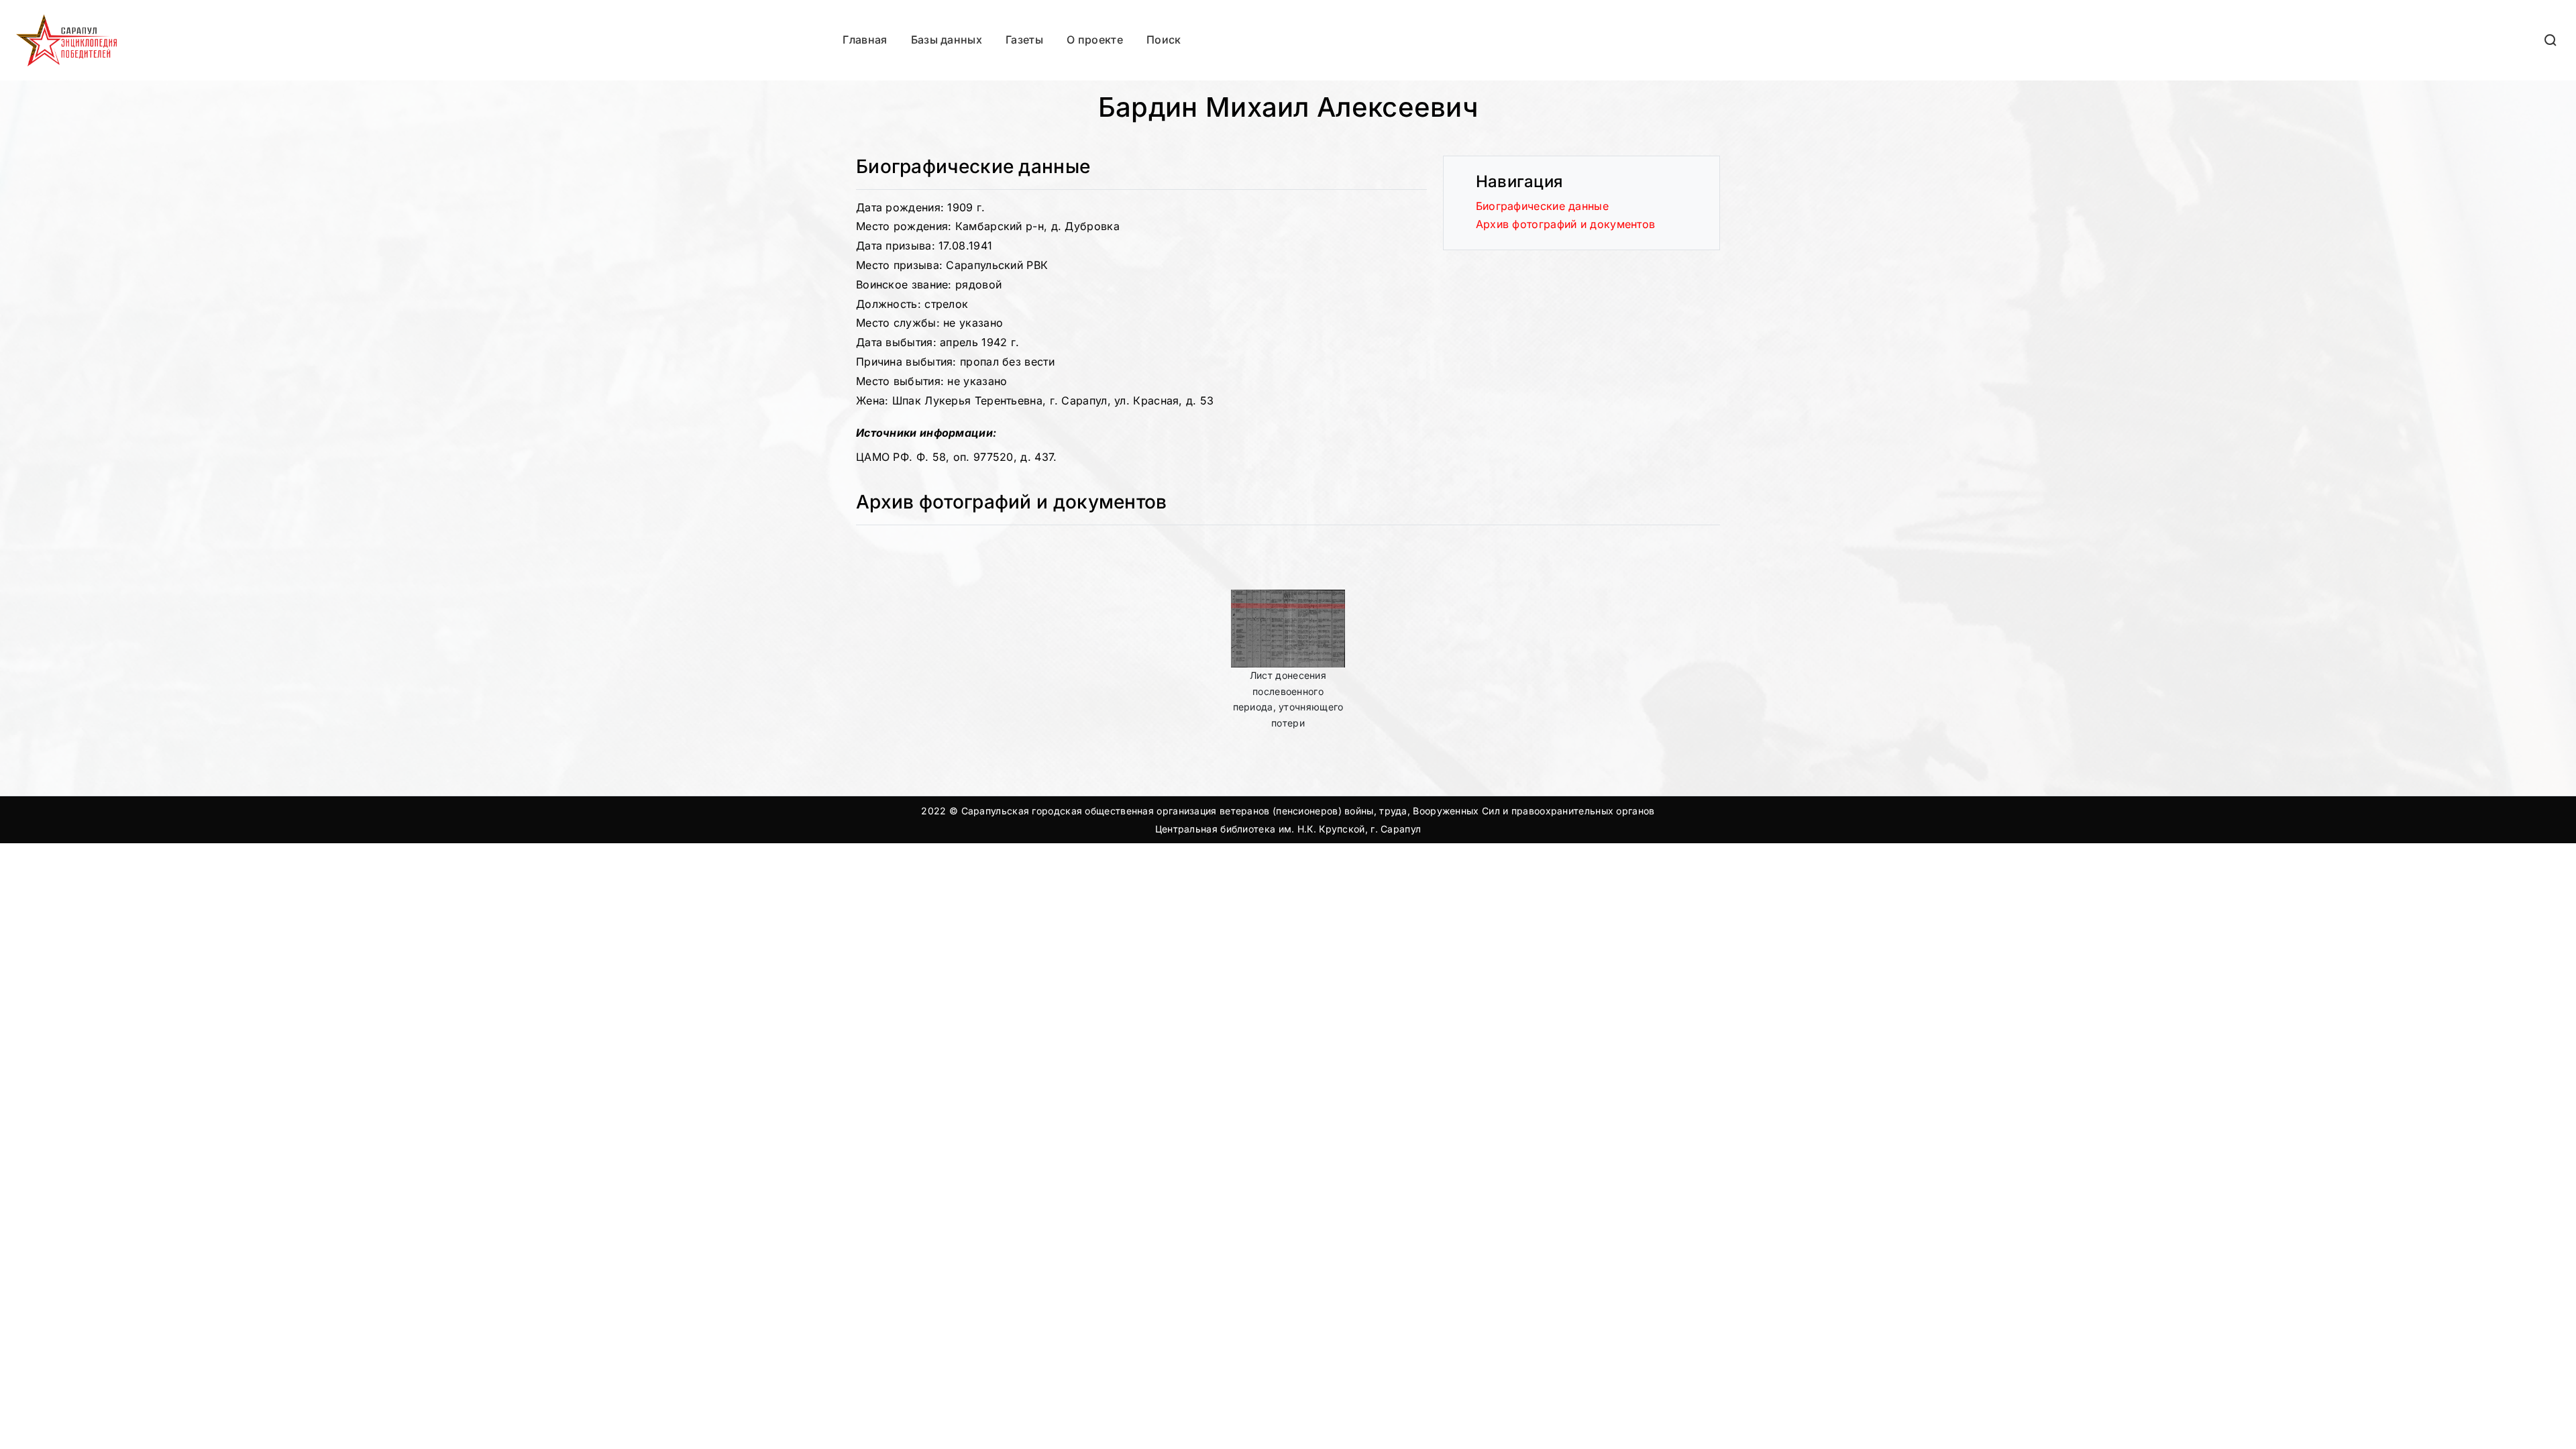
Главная (865, 40)
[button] (2551, 40)
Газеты (1024, 40)
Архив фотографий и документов (1566, 224)
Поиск (1164, 40)
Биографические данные (1542, 206)
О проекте (1095, 40)
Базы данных (947, 40)
